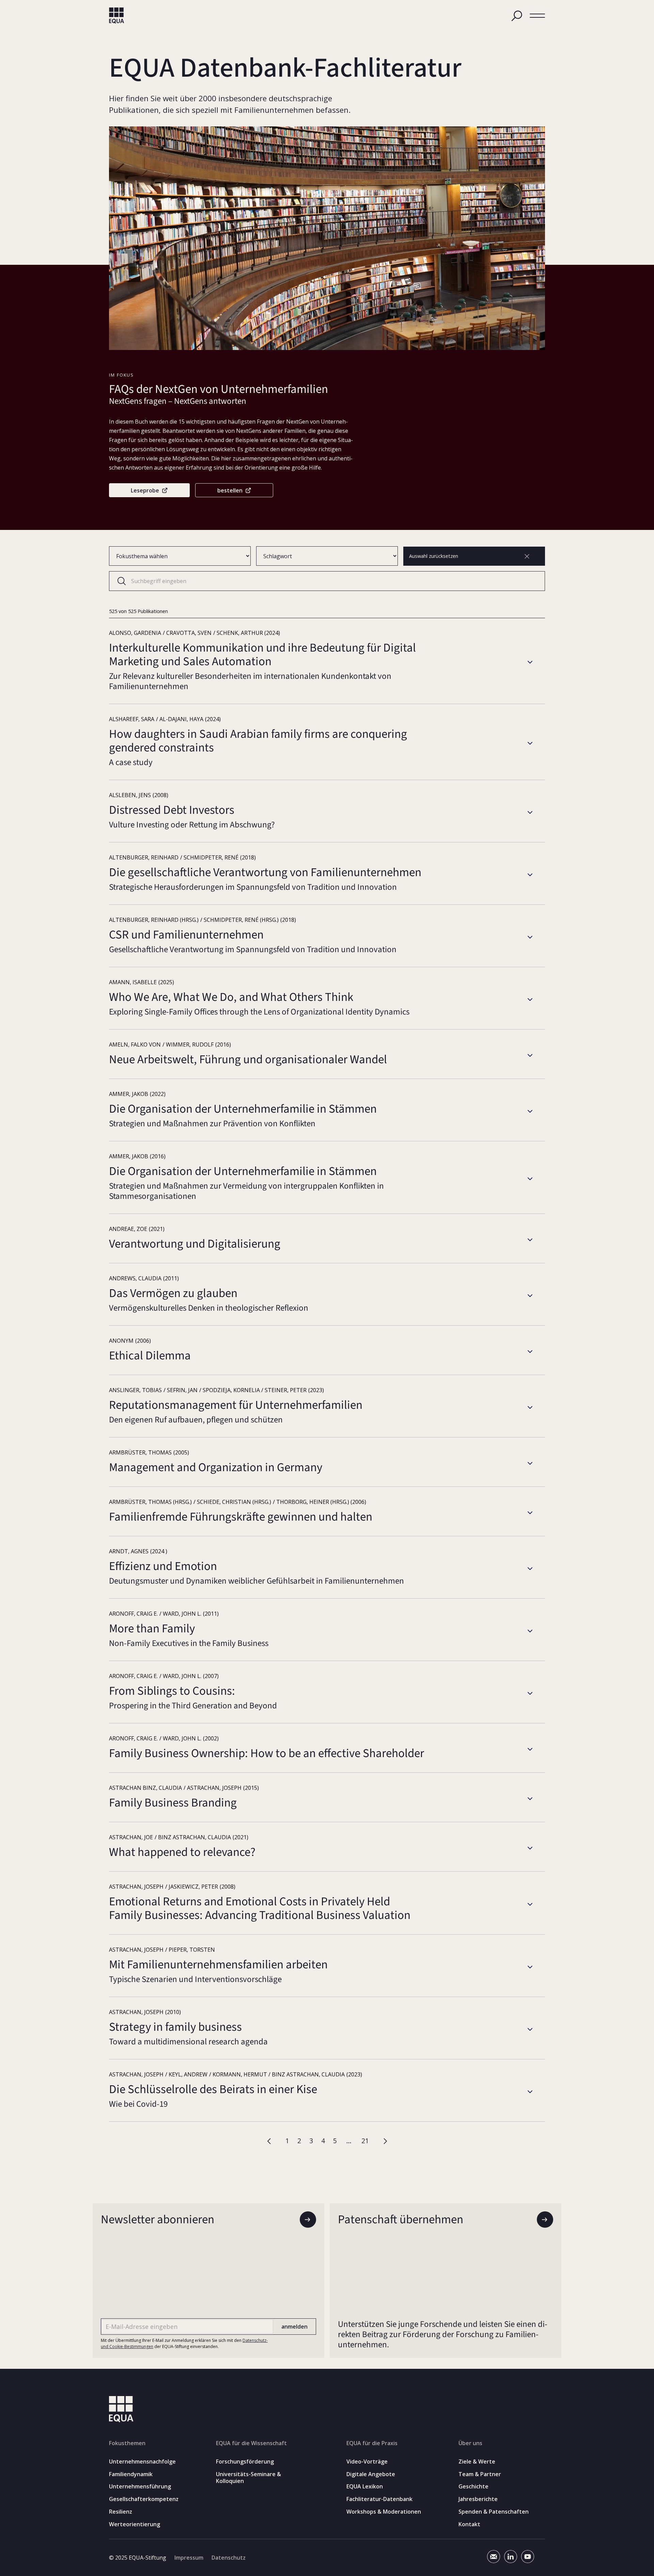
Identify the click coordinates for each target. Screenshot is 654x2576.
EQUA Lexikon (365, 2487)
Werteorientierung (135, 2524)
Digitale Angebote (371, 2474)
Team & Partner (480, 2474)
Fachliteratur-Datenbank (379, 2499)
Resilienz (121, 2512)
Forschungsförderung (245, 2462)
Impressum (189, 2558)
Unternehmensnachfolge (142, 2462)
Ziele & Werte (477, 2462)
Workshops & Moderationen (384, 2512)
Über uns (470, 2443)
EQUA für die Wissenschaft (251, 2443)
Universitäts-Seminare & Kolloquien (248, 2478)
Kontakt (469, 2524)
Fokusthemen (127, 2443)
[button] (537, 16)
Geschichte (473, 2487)
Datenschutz (229, 2558)
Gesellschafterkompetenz (144, 2499)
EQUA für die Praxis (372, 2443)
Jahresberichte (478, 2499)
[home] (117, 16)
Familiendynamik (131, 2474)
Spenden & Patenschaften (494, 2512)
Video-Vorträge (367, 2462)
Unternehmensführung (140, 2487)
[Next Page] (385, 2141)
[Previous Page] (270, 2141)
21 (365, 2141)
